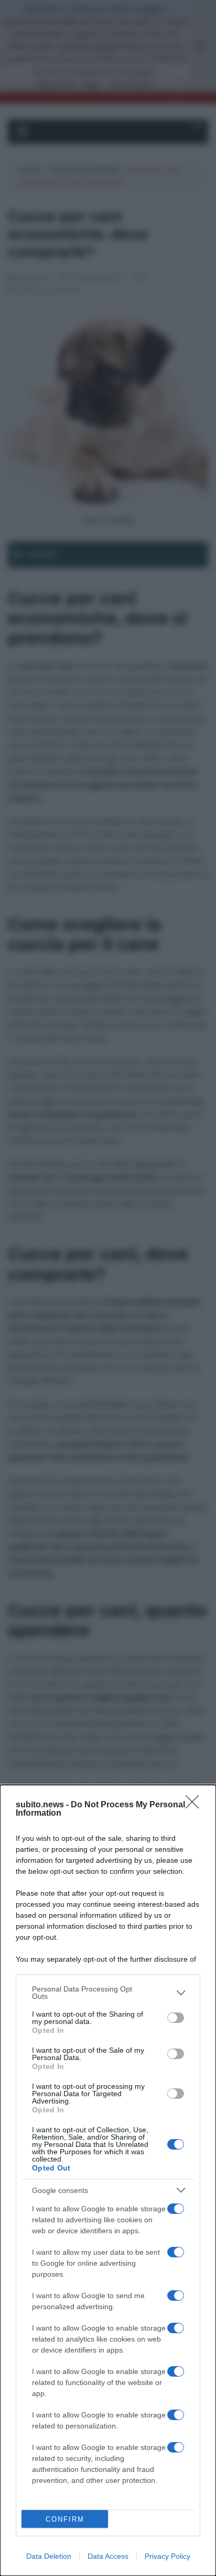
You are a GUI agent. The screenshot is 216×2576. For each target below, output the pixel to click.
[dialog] (108, 2180)
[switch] (176, 2018)
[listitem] (108, 1993)
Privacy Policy (168, 2556)
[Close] (196, 1805)
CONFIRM (65, 2519)
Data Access (108, 2556)
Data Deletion (49, 2556)
